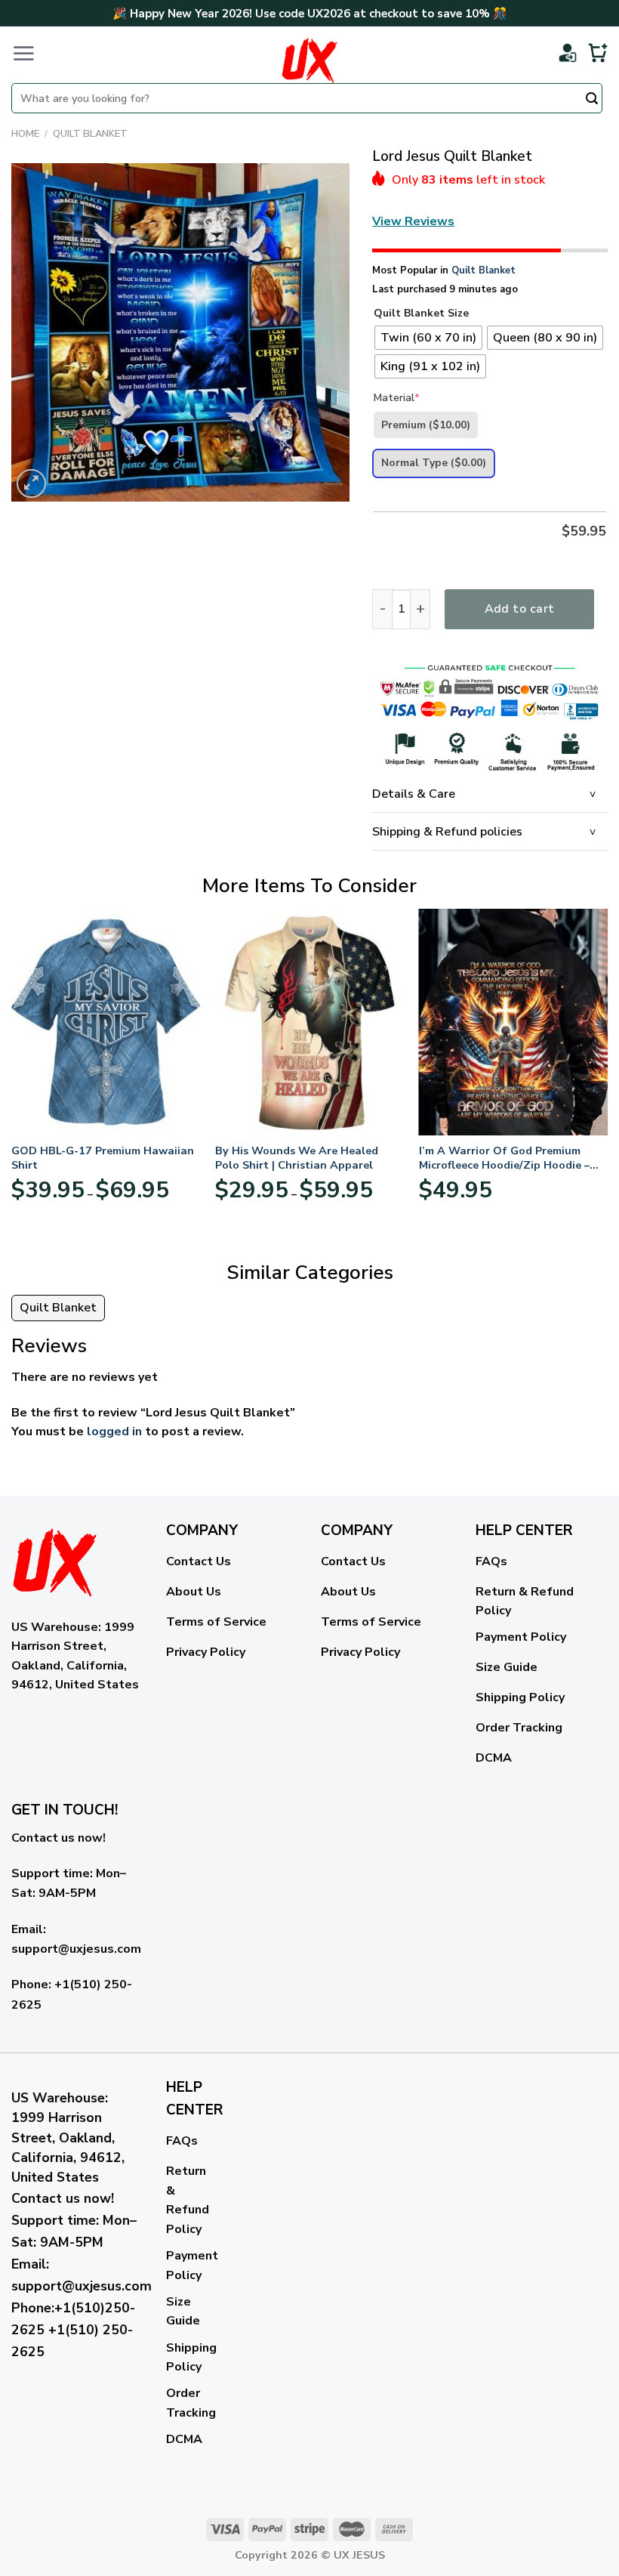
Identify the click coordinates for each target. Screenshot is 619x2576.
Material (397, 398)
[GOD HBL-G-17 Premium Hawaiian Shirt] (106, 1022)
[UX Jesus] (309, 60)
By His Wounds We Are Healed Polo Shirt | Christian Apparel (297, 1158)
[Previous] (12, 1072)
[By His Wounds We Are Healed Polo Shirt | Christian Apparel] (309, 1022)
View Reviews (413, 221)
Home (25, 134)
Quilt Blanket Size (421, 314)
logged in (114, 1432)
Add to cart (520, 609)
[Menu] (23, 53)
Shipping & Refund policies (447, 832)
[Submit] (592, 100)
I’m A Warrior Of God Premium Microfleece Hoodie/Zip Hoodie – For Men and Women (504, 1158)
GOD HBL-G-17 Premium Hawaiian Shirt (103, 1158)
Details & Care (414, 794)
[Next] (607, 1072)
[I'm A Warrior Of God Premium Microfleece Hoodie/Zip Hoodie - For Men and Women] (513, 1022)
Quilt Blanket (90, 134)
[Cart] (598, 53)
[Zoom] (31, 484)
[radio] (428, 338)
